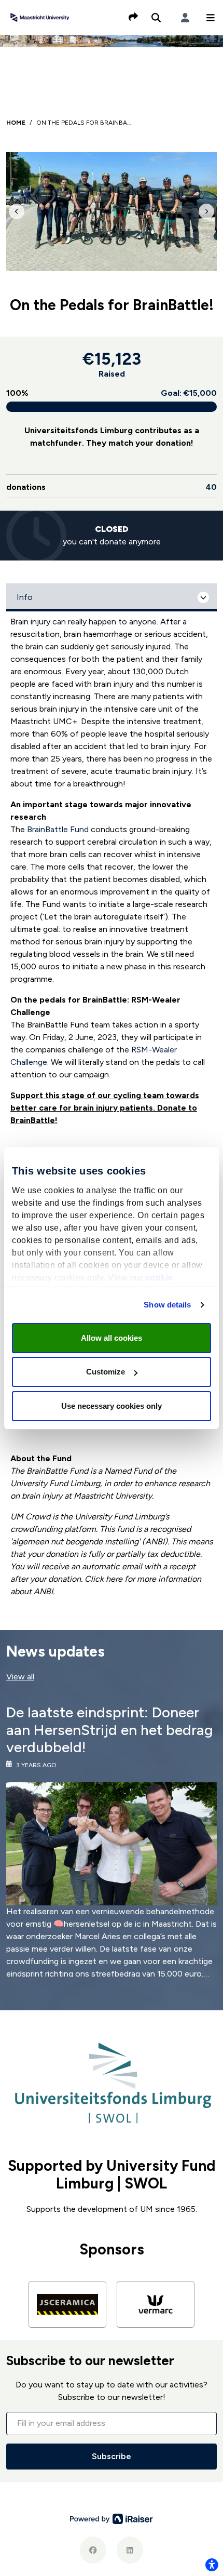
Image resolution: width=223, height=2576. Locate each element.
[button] (211, 18)
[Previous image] (17, 211)
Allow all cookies (112, 1338)
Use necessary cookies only (112, 1406)
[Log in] (185, 18)
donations (112, 487)
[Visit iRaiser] (112, 2519)
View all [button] (20, 1677)
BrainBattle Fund (58, 829)
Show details (167, 1305)
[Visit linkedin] (130, 2550)
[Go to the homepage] (40, 17)
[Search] (156, 18)
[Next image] (206, 211)
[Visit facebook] (93, 2550)
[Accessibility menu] (212, 2565)
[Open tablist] (112, 597)
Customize (106, 1372)
